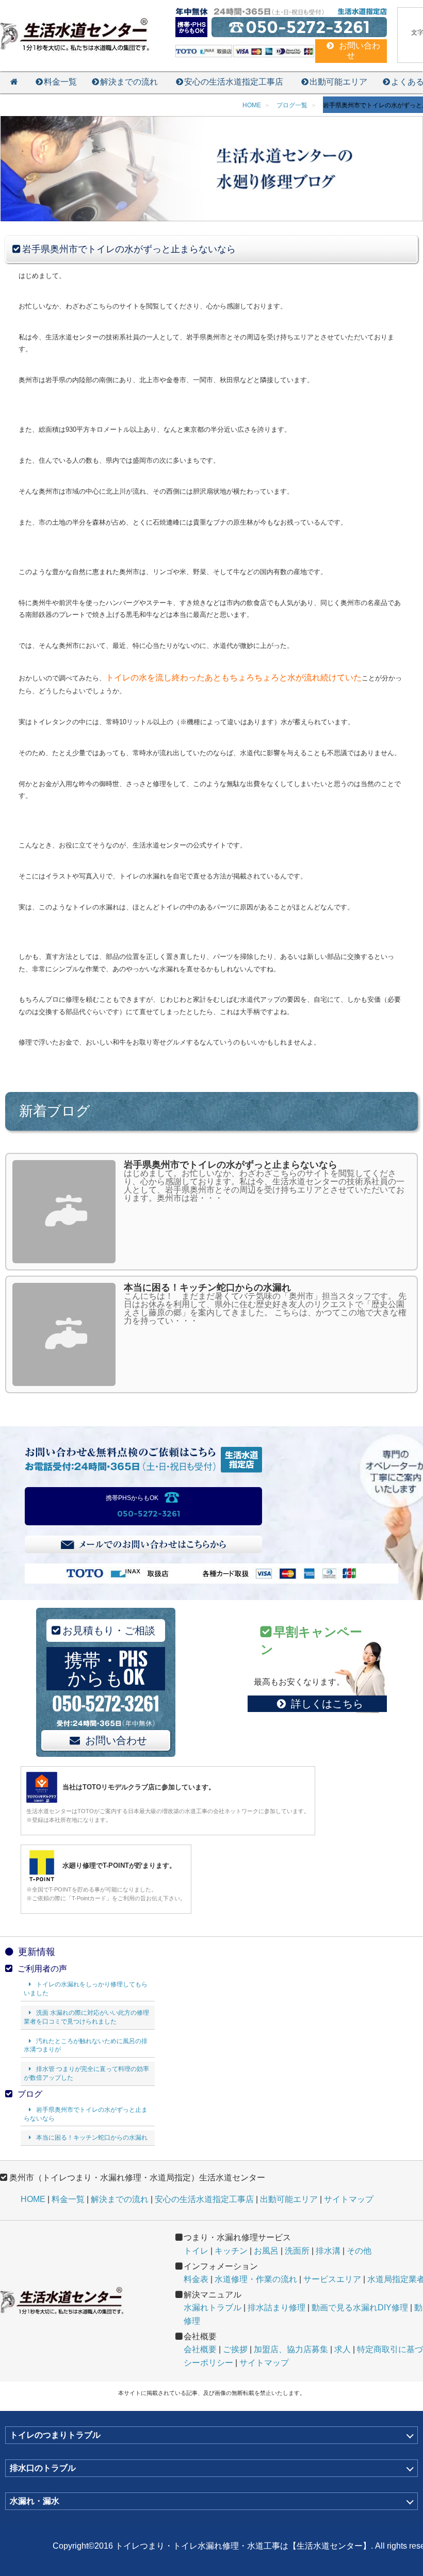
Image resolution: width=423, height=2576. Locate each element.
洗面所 (297, 2251)
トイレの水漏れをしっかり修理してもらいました (86, 1989)
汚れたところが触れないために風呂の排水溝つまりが (86, 2045)
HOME (33, 2199)
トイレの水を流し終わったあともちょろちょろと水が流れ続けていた (234, 678)
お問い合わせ (116, 1740)
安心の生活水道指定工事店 (234, 82)
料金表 (196, 2279)
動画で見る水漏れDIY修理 (360, 2308)
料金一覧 (60, 82)
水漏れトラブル (213, 2308)
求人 (343, 2349)
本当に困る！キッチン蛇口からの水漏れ (92, 2138)
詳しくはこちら (327, 1704)
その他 (359, 2251)
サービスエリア (332, 2279)
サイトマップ (349, 2199)
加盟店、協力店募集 (291, 2349)
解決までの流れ (129, 82)
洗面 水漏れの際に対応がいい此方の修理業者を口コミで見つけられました (86, 2017)
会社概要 (200, 2349)
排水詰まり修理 (276, 2308)
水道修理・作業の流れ (256, 2279)
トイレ (196, 2251)
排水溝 (328, 2251)
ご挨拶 (235, 2349)
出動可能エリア (338, 82)
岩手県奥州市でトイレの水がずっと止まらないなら (86, 2114)
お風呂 (266, 2251)
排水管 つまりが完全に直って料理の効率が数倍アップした (86, 2073)
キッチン (231, 2251)
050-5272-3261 (149, 1514)
